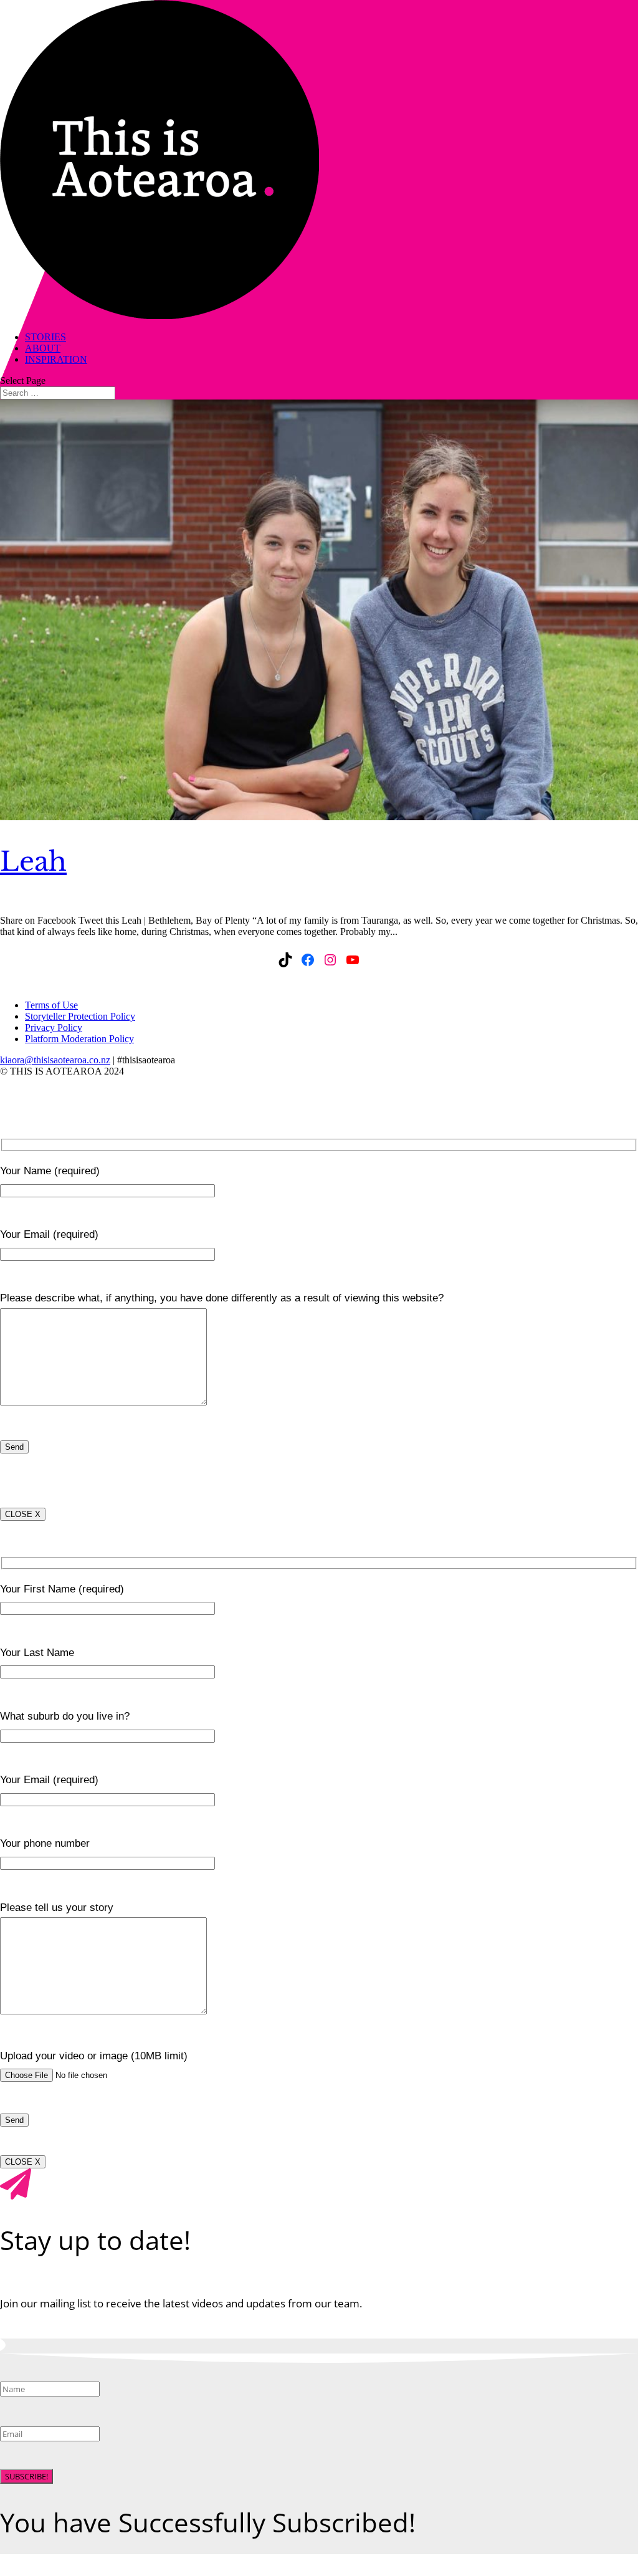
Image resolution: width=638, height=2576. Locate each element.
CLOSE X (23, 1514)
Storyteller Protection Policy (80, 1016)
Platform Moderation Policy (79, 1039)
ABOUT (43, 348)
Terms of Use (51, 1005)
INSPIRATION (56, 359)
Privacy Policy (54, 1027)
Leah (33, 861)
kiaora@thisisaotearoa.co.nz (55, 1060)
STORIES (45, 337)
